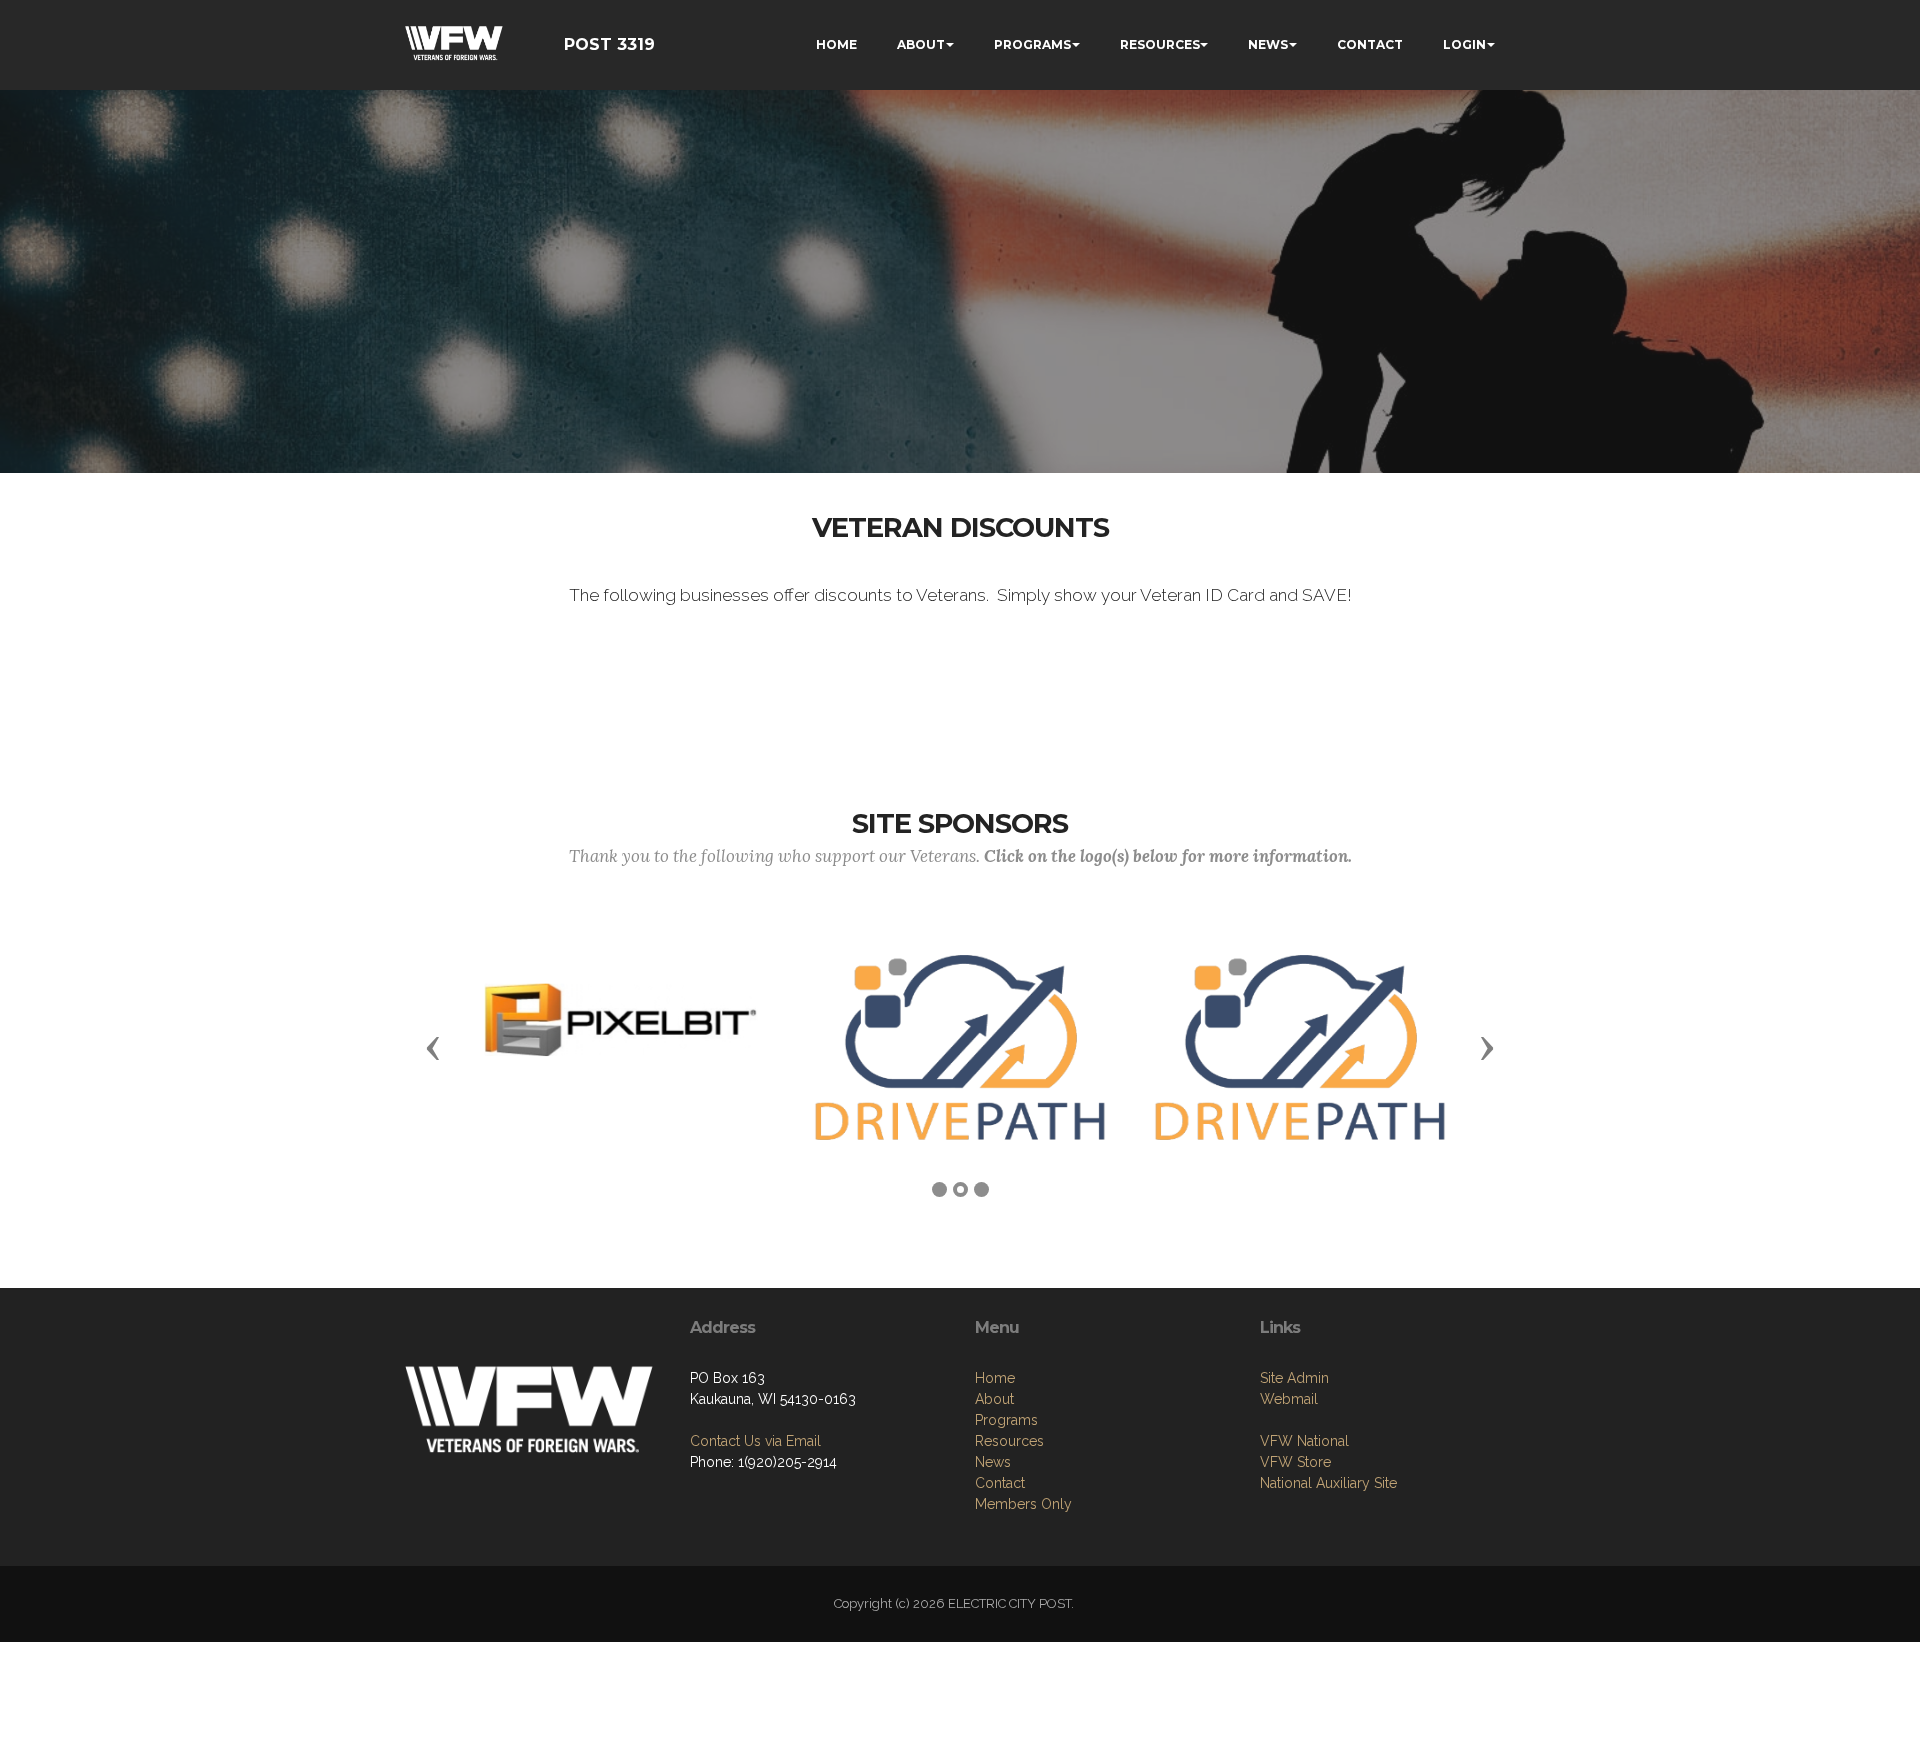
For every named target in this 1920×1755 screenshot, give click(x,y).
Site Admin (1294, 1378)
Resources (1009, 1441)
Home (995, 1378)
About (994, 1399)
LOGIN (1464, 44)
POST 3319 (609, 44)
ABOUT (921, 44)
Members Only (1023, 1504)
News (993, 1462)
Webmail (1289, 1399)
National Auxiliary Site (1328, 1483)
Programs (1006, 1420)
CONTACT (1370, 44)
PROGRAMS (1032, 44)
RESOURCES (1160, 44)
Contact (1000, 1483)
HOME (836, 44)
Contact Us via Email (755, 1441)
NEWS (1268, 44)
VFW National (1304, 1441)
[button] (433, 1047)
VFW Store (1295, 1462)
